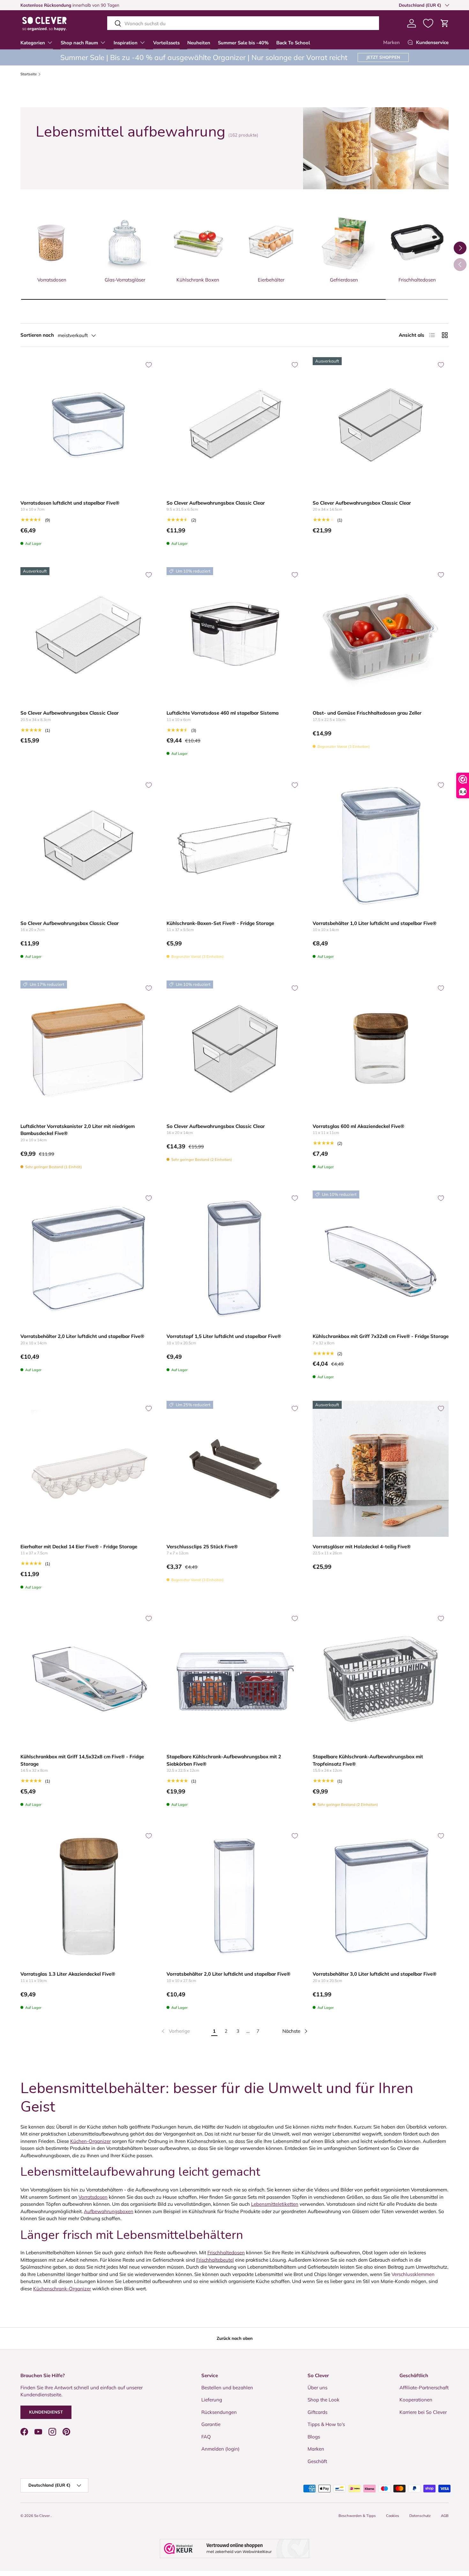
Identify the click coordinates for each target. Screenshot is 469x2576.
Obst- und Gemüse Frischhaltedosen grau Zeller (367, 713)
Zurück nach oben (235, 2338)
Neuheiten (199, 43)
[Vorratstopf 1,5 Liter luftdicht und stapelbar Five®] (234, 1258)
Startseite (29, 74)
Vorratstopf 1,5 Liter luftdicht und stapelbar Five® (224, 1336)
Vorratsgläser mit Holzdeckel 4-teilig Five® (362, 1547)
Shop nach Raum (79, 43)
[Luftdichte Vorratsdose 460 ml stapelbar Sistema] (234, 635)
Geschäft (317, 2461)
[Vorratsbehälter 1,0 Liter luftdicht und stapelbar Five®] (381, 845)
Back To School (293, 43)
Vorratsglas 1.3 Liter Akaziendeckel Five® (68, 1974)
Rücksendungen (219, 2412)
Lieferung (212, 2400)
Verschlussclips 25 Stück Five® (202, 1547)
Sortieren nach (37, 335)
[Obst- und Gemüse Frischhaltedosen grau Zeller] (381, 635)
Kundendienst (46, 2412)
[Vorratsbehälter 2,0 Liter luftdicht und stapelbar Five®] (88, 1258)
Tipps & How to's (326, 2424)
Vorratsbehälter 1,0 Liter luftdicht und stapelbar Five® (375, 923)
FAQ (206, 2437)
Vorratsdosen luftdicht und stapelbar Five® (70, 503)
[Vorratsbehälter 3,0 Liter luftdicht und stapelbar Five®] (381, 1896)
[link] (175, 2031)
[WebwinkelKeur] (234, 2549)
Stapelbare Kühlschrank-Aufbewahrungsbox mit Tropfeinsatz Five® (368, 1760)
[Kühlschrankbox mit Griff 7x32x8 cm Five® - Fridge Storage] (381, 1258)
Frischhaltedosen (226, 2253)
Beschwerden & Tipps (357, 2516)
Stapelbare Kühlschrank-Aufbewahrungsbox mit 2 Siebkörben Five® (224, 1760)
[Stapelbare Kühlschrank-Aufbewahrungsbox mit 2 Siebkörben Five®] (234, 1679)
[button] (445, 23)
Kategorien (33, 43)
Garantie (211, 2424)
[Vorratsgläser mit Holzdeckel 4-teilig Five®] (381, 1469)
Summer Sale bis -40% (243, 43)
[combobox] (243, 23)
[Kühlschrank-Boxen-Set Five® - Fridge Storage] (234, 845)
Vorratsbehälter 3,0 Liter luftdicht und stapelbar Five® (375, 1974)
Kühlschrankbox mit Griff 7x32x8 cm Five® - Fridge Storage (381, 1336)
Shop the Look (324, 2400)
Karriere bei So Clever (423, 2412)
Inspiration (126, 43)
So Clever (42, 2516)
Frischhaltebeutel (215, 2260)
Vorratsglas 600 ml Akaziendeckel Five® (358, 1126)
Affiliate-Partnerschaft (424, 2388)
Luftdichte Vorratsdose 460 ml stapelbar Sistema (223, 713)
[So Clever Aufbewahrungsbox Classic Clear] (234, 425)
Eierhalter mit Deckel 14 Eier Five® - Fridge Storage (79, 1547)
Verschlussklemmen (413, 2274)
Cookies (393, 2516)
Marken (391, 42)
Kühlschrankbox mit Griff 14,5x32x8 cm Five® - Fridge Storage (82, 1760)
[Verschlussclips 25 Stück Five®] (234, 1469)
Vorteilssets (166, 43)
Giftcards (317, 2412)
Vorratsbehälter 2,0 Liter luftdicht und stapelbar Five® (82, 1336)
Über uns (317, 2388)
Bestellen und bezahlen (227, 2388)
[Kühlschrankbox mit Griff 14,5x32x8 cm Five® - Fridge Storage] (88, 1679)
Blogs (314, 2437)
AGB (445, 2516)
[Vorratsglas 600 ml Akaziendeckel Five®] (381, 1048)
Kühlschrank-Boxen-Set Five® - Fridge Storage (220, 923)
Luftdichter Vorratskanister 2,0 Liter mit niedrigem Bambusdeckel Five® (78, 1130)
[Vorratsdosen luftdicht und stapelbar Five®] (88, 425)
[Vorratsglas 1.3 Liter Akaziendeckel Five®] (88, 1896)
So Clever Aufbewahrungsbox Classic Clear (216, 503)
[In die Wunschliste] (149, 365)
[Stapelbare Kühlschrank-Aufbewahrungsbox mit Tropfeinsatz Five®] (381, 1679)
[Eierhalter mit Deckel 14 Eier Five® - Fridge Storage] (88, 1469)
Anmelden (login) (220, 2449)
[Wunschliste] (428, 23)
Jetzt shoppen (383, 57)
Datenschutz (420, 2516)
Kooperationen (416, 2400)
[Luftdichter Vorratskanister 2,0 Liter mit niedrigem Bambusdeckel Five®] (88, 1048)
